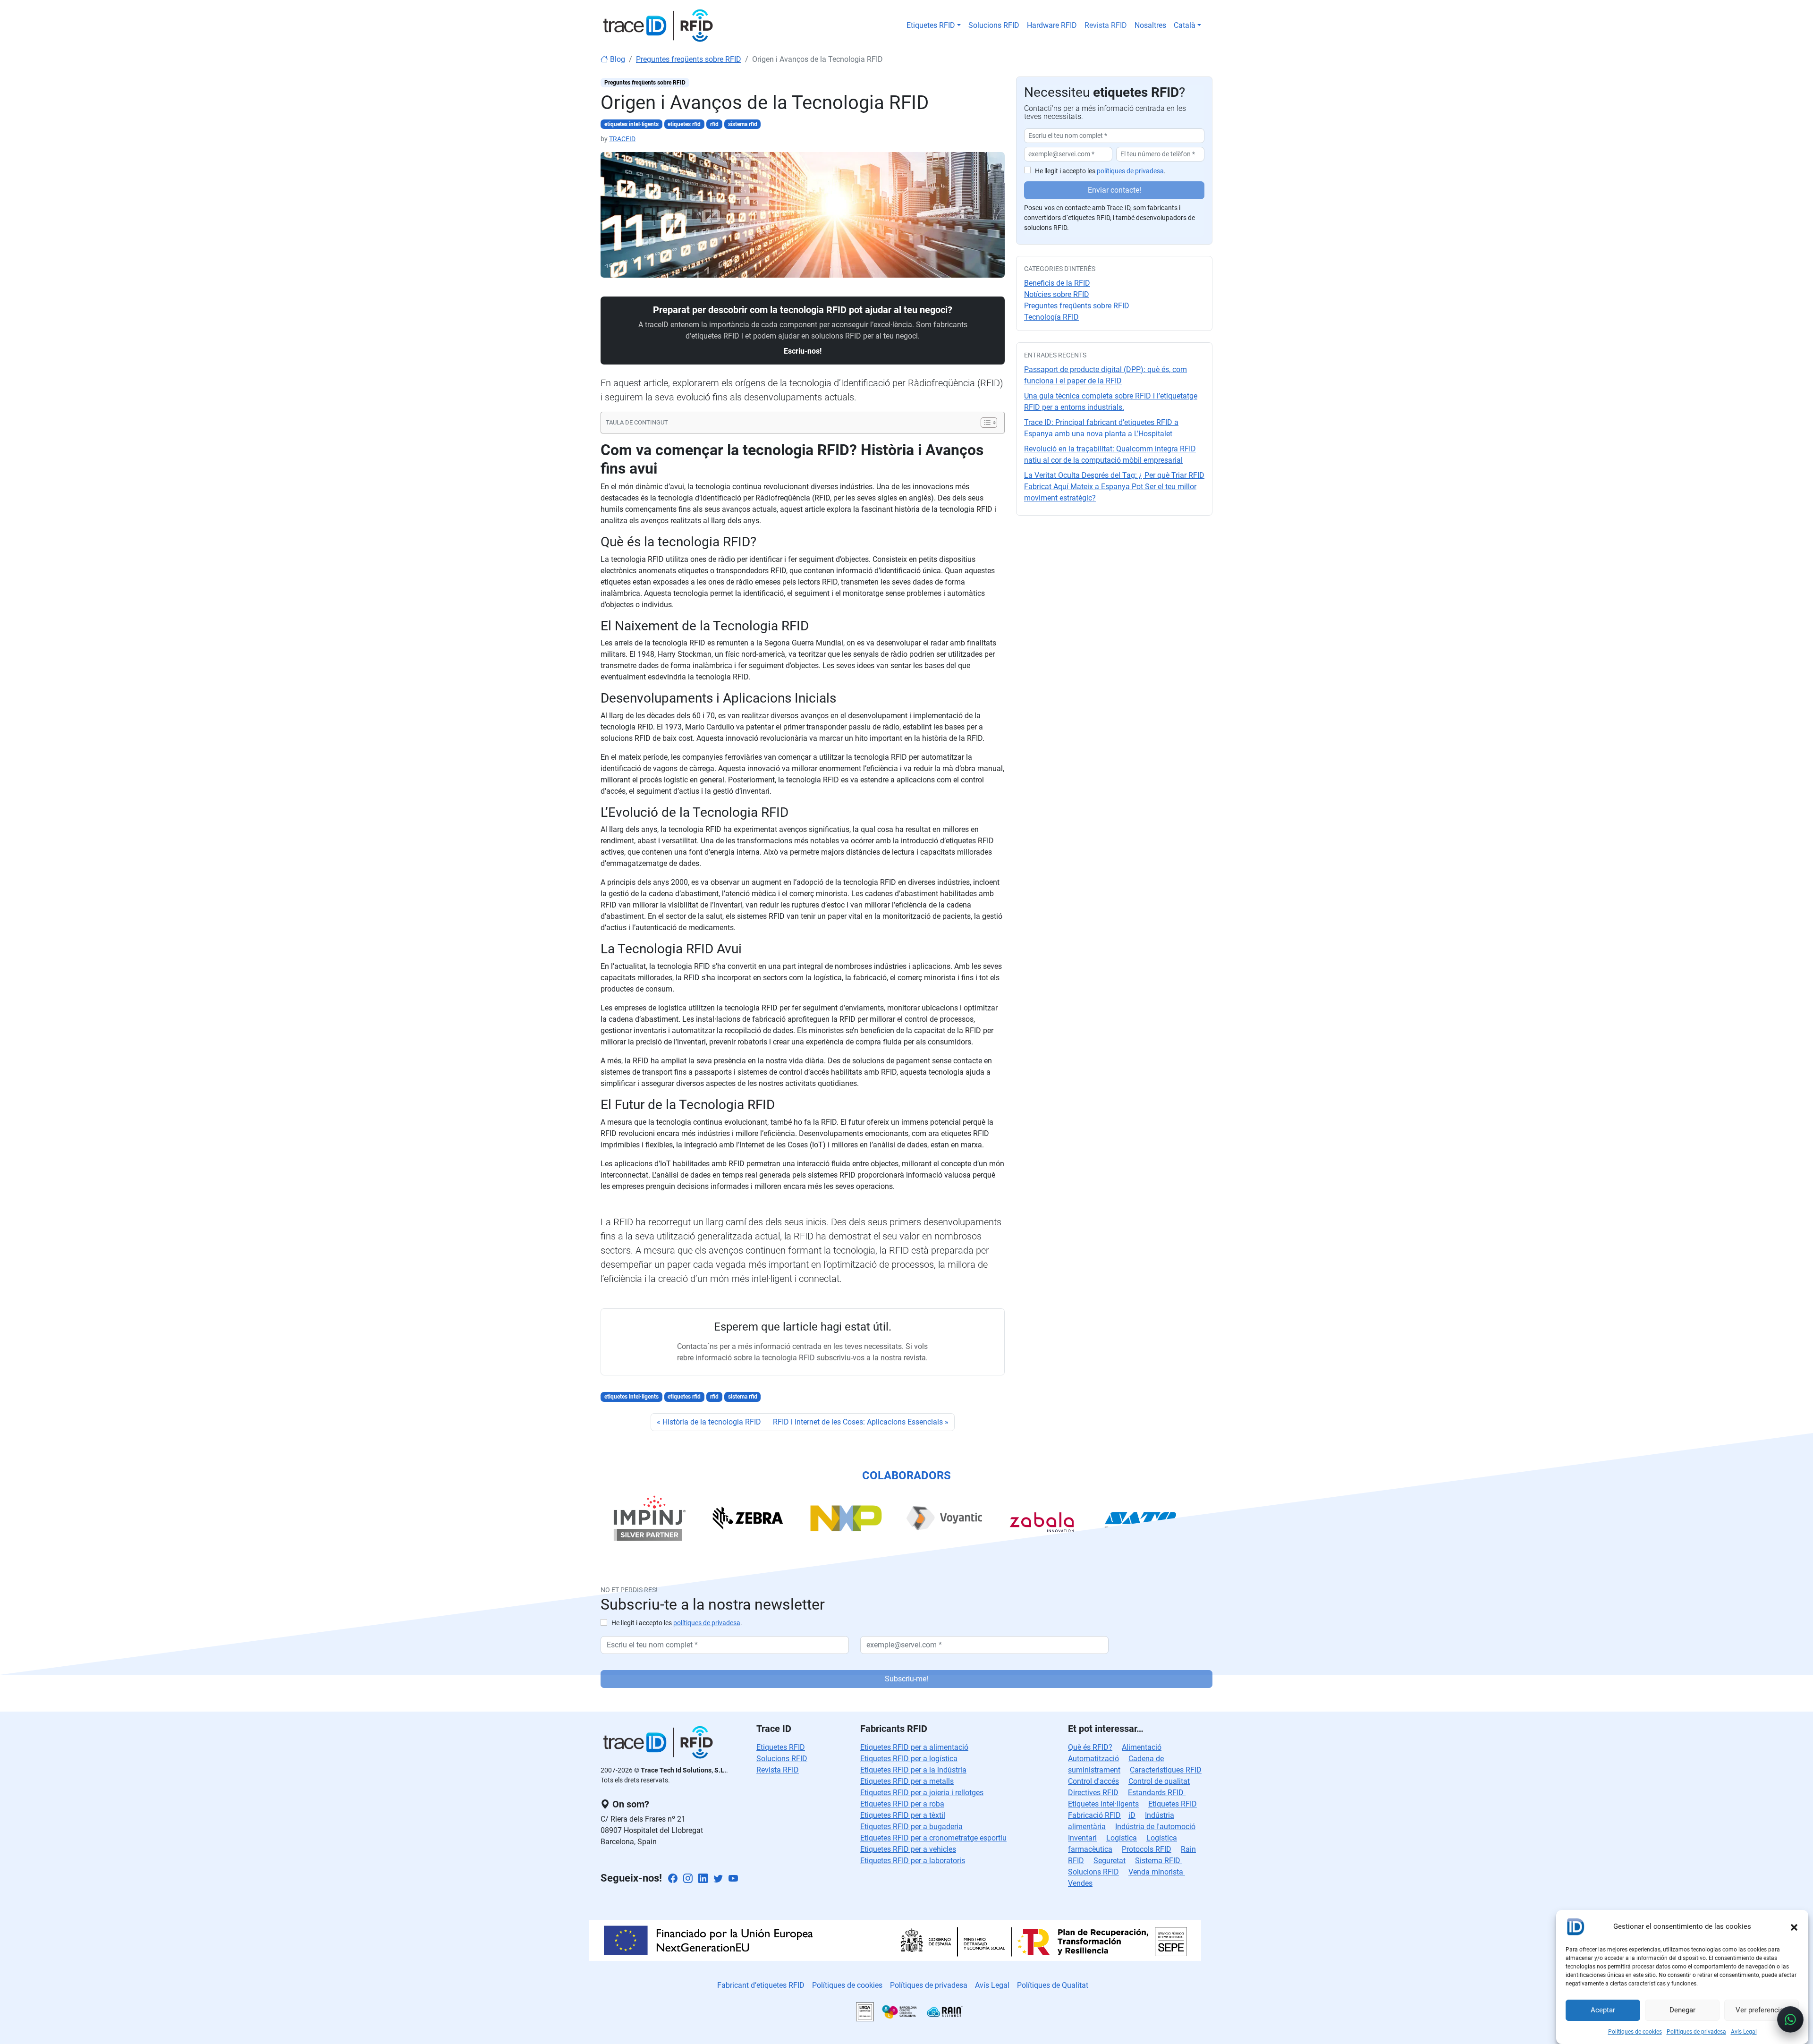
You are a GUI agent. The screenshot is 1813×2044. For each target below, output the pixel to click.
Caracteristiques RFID (1166, 1770)
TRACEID (622, 139)
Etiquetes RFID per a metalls (907, 1781)
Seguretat (1110, 1861)
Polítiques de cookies (1635, 2032)
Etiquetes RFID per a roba (902, 1804)
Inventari (1082, 1838)
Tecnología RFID (1051, 317)
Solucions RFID (994, 25)
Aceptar (1603, 2010)
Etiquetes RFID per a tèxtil (903, 1815)
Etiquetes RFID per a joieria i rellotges (922, 1793)
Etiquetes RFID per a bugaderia (911, 1827)
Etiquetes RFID (931, 25)
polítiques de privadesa (1130, 171)
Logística (1122, 1838)
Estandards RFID (1157, 1793)
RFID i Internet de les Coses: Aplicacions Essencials (858, 1422)
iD (1132, 1815)
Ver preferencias (1762, 2010)
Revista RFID (1106, 25)
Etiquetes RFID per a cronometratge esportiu (933, 1838)
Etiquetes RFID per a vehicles (908, 1849)
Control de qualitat (1159, 1781)
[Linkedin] (703, 1879)
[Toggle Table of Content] (984, 423)
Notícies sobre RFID (1057, 294)
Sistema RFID (1159, 1861)
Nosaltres (1150, 25)
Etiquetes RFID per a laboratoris (913, 1861)
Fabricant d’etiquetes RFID (761, 1985)
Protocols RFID (1147, 1849)
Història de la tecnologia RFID (712, 1422)
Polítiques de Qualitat (1053, 1985)
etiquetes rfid (684, 124)
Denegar (1682, 2010)
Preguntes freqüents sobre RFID (689, 59)
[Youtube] (733, 1879)
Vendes (1080, 1883)
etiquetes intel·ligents (631, 124)
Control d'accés (1093, 1781)
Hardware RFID (1052, 25)
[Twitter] (718, 1879)
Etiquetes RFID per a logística (909, 1759)
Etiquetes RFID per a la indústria (913, 1770)
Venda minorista (1157, 1872)
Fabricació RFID (1094, 1815)
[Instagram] (688, 1879)
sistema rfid (743, 124)
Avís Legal (1744, 2032)
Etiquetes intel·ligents (1103, 1804)
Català (1185, 25)
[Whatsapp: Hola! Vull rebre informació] (1790, 2019)
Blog (617, 59)
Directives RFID (1093, 1793)
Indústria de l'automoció (1155, 1827)
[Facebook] (673, 1879)
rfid (714, 124)
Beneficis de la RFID (1057, 283)
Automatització (1093, 1759)
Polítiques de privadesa (1696, 2032)
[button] (1794, 1926)
